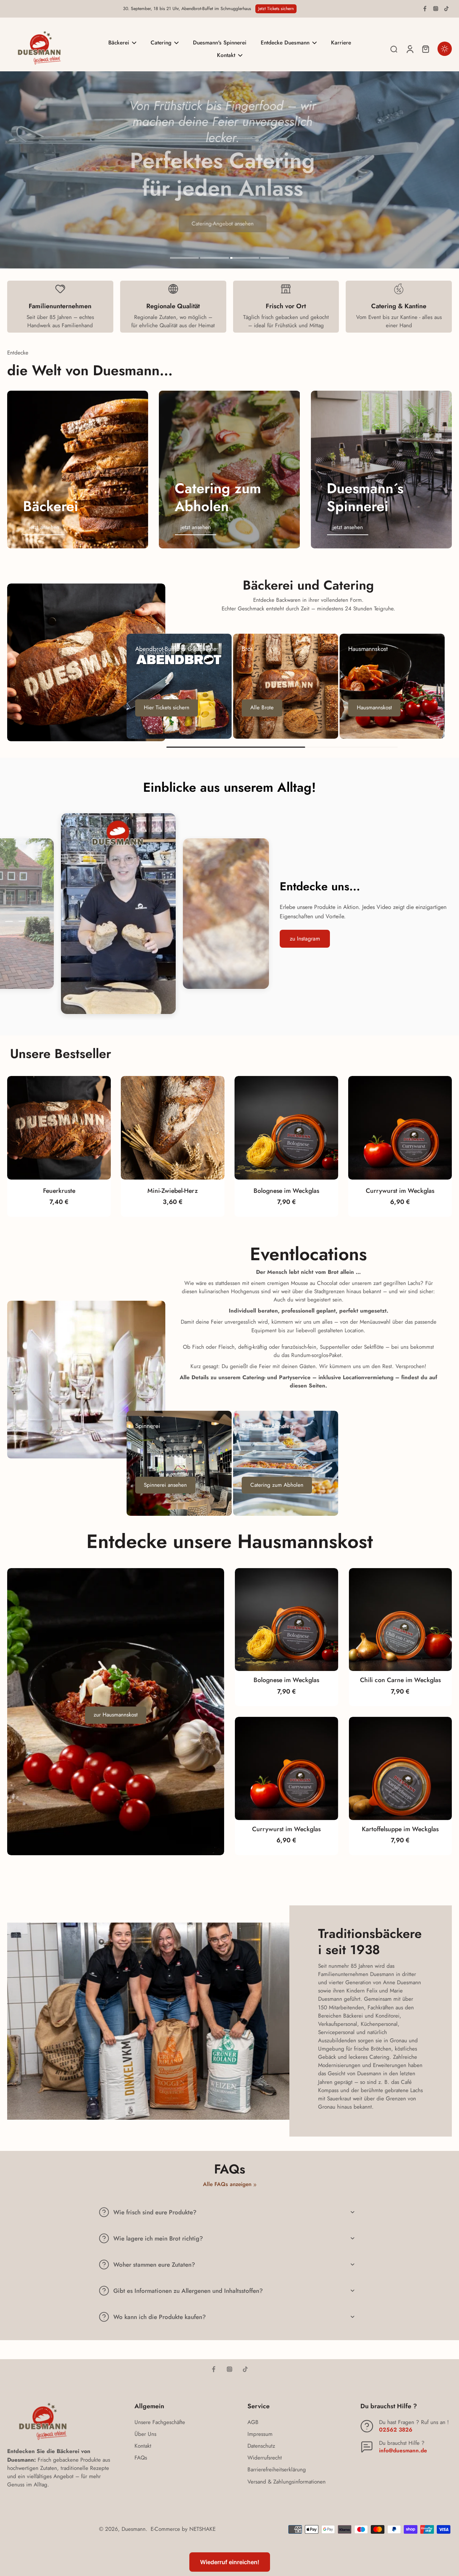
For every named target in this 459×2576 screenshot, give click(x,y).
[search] (394, 49)
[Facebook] (425, 9)
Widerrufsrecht (265, 2458)
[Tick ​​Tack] (446, 9)
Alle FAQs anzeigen (227, 2184)
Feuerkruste (59, 1191)
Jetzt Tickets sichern (276, 9)
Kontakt (143, 2446)
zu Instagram (305, 939)
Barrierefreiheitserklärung (277, 2470)
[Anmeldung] (410, 49)
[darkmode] (445, 49)
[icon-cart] (425, 49)
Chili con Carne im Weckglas (400, 1680)
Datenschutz (261, 2446)
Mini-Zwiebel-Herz (173, 1191)
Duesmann (134, 2529)
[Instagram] (436, 9)
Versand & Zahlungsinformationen (287, 2482)
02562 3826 (396, 2430)
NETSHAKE (202, 2529)
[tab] (184, 259)
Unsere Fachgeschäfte (160, 2422)
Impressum (260, 2434)
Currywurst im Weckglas (400, 1191)
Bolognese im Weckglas (286, 1191)
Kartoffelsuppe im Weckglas (400, 1829)
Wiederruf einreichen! (230, 2562)
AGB (253, 2422)
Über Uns (145, 2434)
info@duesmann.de (403, 2451)
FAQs (141, 2458)
